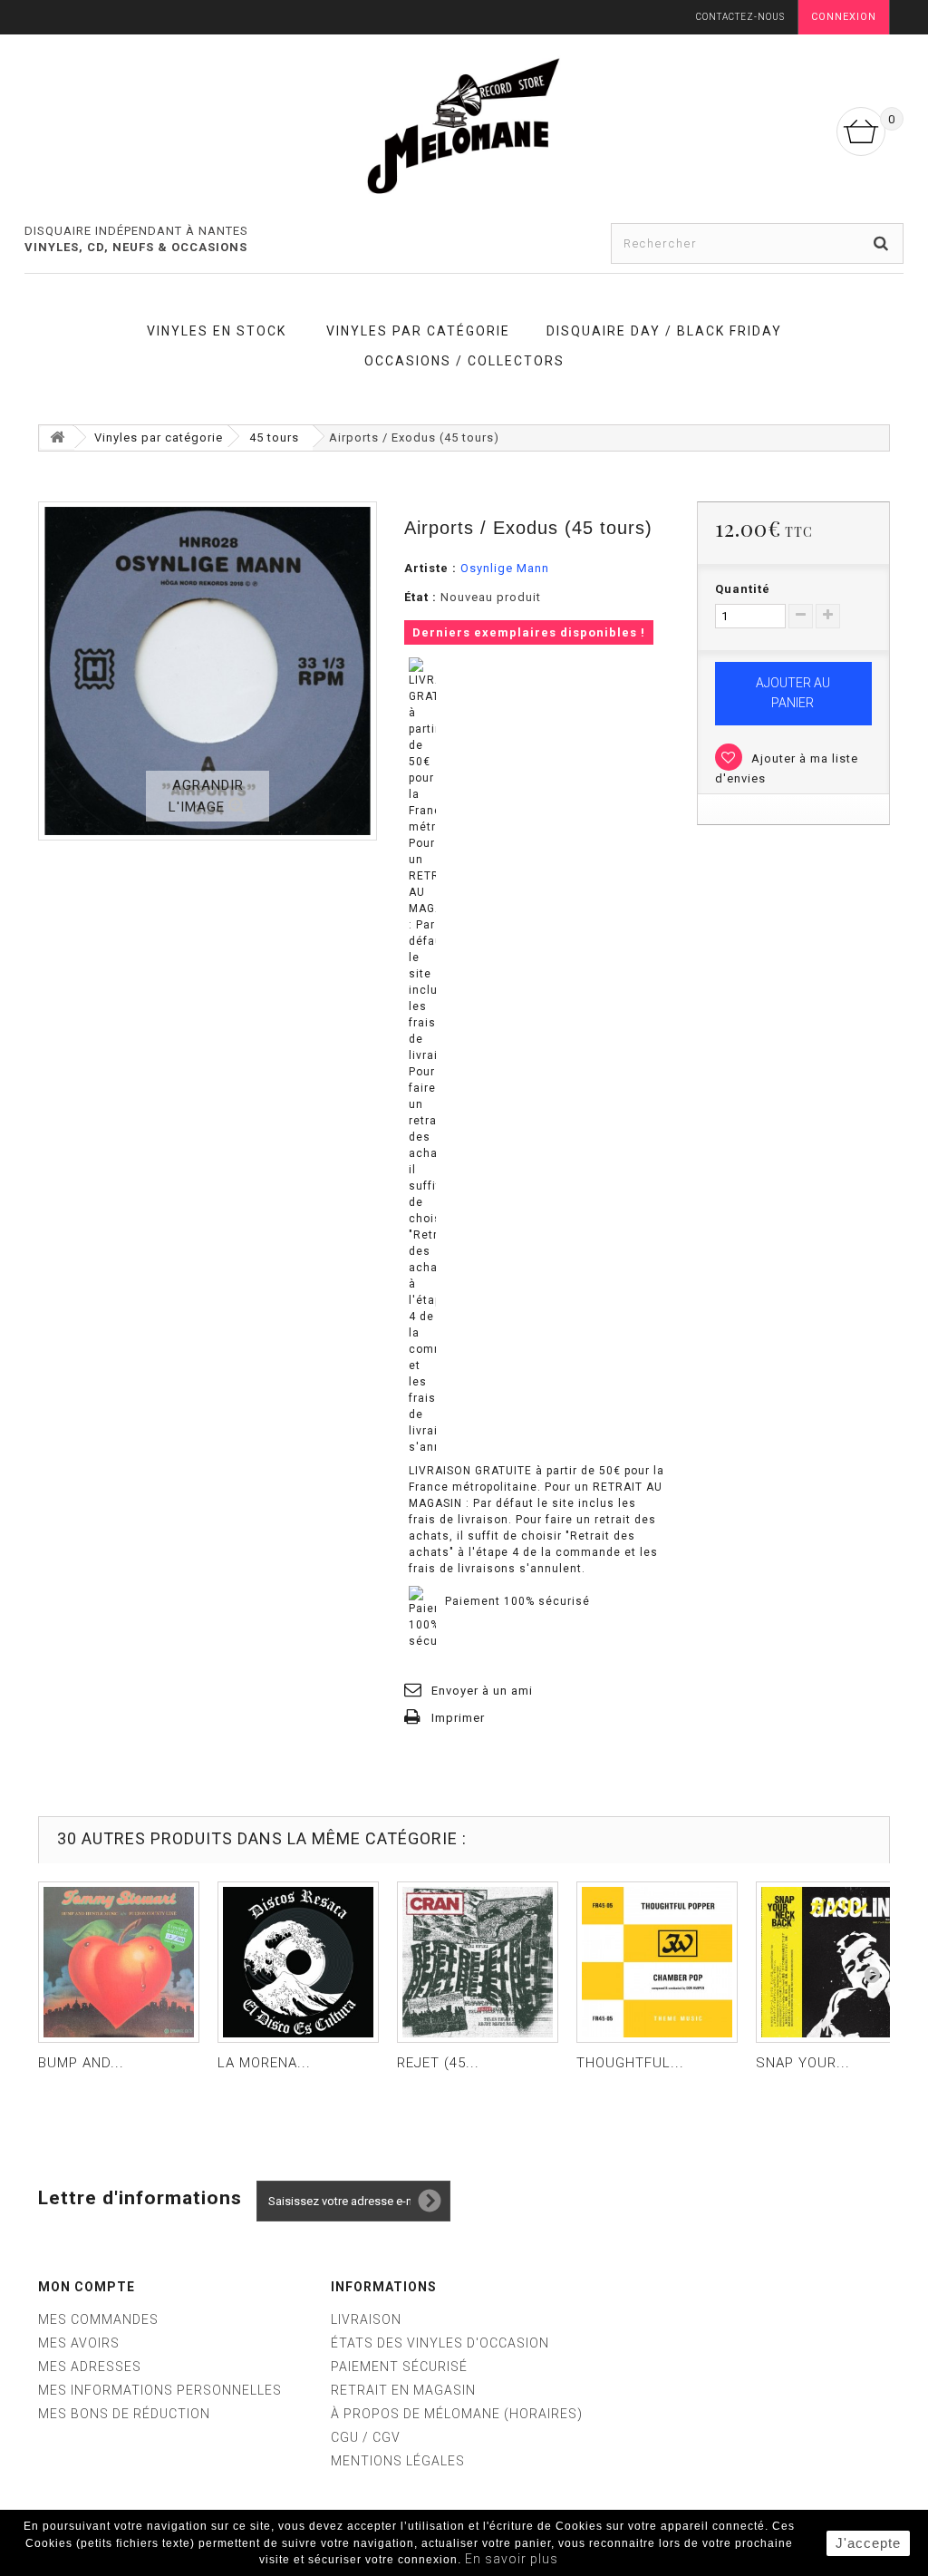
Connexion (844, 17)
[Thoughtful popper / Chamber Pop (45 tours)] (657, 1962)
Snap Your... (803, 2063)
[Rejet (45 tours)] (478, 1962)
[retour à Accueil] (57, 437)
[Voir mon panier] (861, 131)
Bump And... (81, 2063)
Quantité (743, 589)
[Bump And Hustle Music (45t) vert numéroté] (119, 1962)
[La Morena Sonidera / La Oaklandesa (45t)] (298, 1962)
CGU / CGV (366, 2437)
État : (420, 597)
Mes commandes (98, 2319)
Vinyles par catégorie (418, 331)
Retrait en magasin (403, 2390)
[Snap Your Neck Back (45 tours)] (836, 1962)
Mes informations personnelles (160, 2390)
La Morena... (264, 2063)
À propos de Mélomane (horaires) (457, 2414)
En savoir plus (512, 2559)
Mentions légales (398, 2461)
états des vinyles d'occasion (440, 2343)
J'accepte (868, 2543)
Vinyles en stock (217, 331)
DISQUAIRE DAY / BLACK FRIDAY (664, 331)
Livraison (366, 2319)
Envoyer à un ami (482, 1691)
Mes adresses (90, 2367)
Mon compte (87, 2287)
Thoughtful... (630, 2063)
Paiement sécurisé (399, 2367)
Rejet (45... (438, 2063)
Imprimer (458, 1718)
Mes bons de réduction (124, 2414)
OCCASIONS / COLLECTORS (464, 361)
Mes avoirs (79, 2343)
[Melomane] (464, 125)
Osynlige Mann (505, 568)
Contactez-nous (740, 17)
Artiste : (430, 568)
